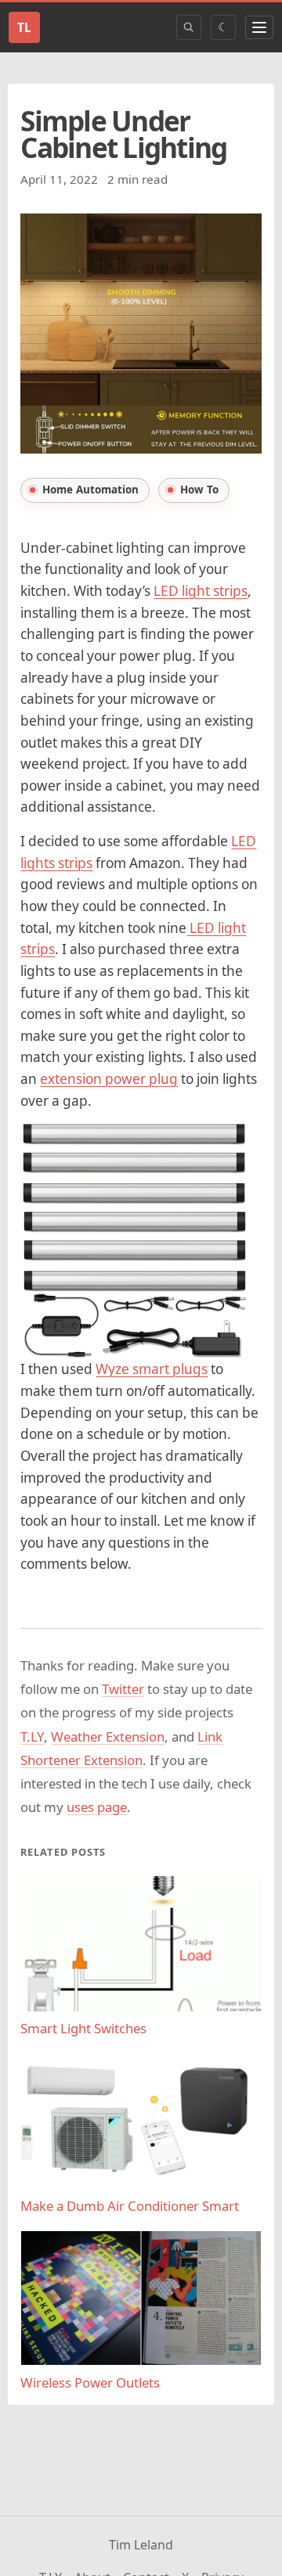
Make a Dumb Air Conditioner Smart (130, 2206)
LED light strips (201, 591)
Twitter (123, 1689)
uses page (97, 1807)
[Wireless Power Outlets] (141, 2298)
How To (199, 490)
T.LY (32, 1736)
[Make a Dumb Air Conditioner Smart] (141, 2121)
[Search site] (189, 27)
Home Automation (90, 490)
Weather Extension (108, 1736)
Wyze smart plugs (152, 1369)
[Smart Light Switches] (141, 1944)
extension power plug (109, 1079)
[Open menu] (259, 27)
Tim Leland (141, 2545)
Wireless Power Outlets (90, 2382)
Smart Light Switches (83, 2028)
